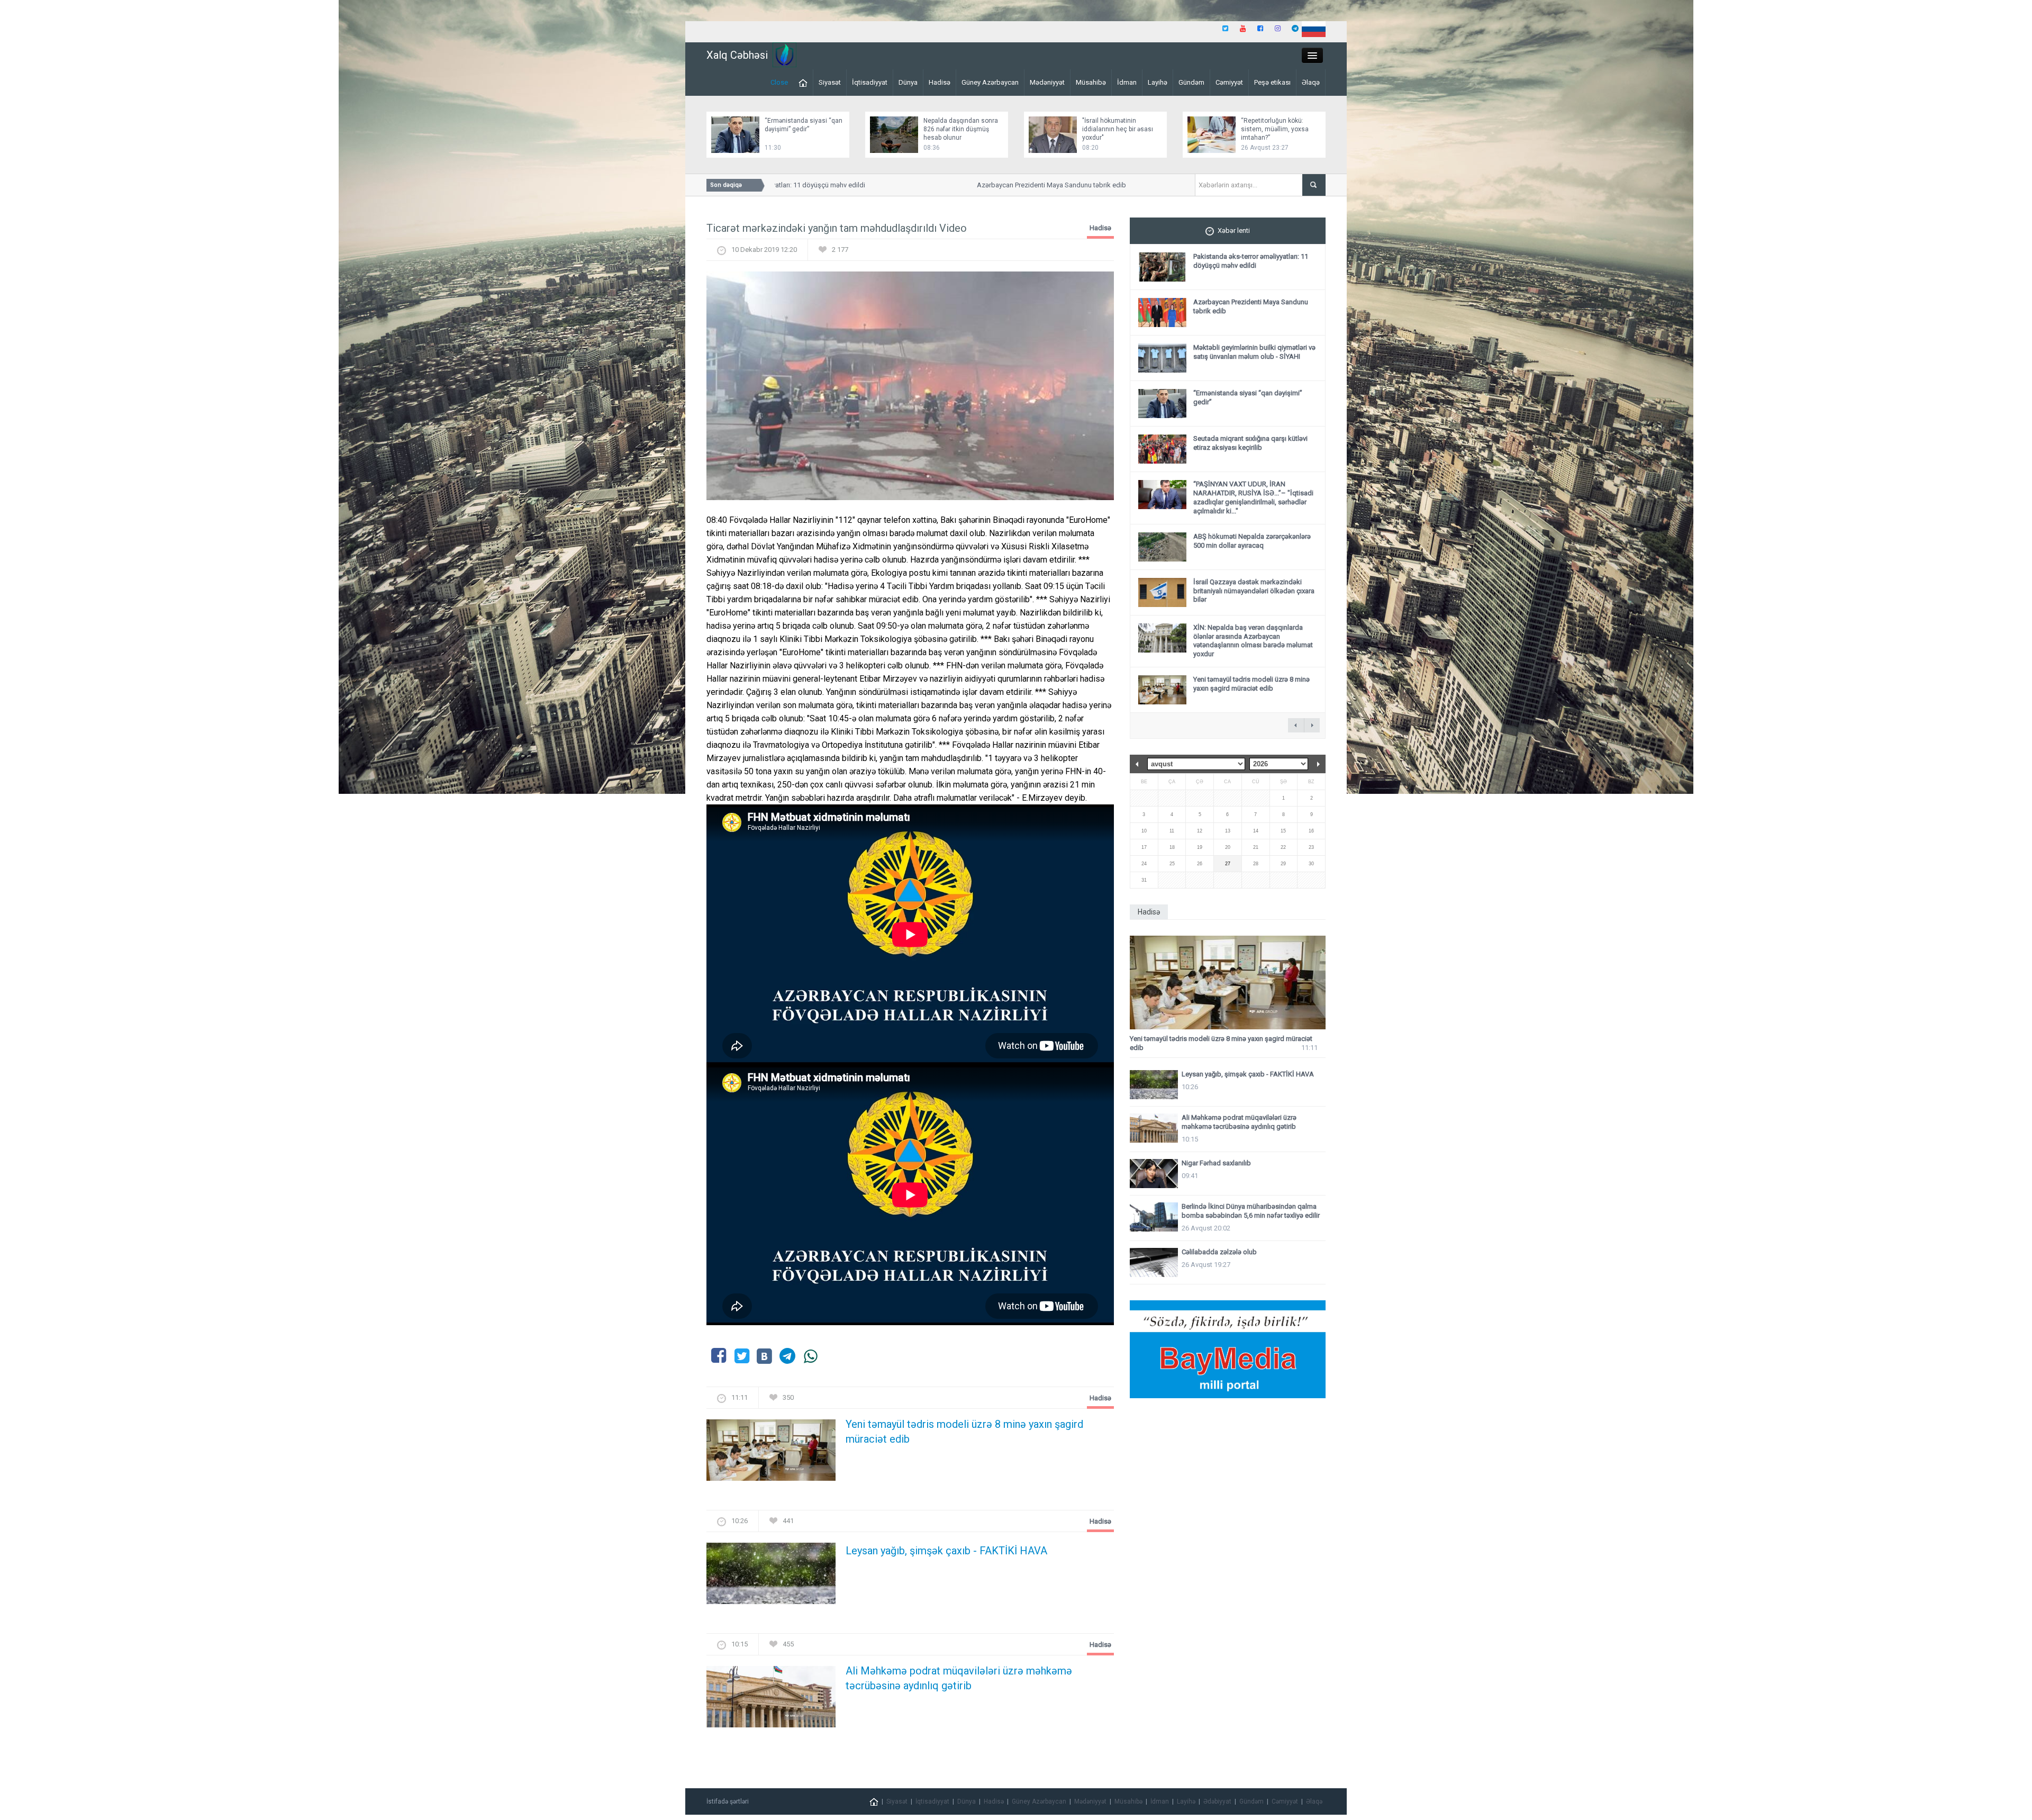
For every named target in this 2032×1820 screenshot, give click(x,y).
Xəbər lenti (1234, 230)
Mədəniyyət (1047, 82)
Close (779, 82)
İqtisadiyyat (870, 82)
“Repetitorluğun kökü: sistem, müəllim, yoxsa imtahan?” (1275, 129)
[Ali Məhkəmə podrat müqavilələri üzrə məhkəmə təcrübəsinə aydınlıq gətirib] (771, 1700)
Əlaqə (1311, 82)
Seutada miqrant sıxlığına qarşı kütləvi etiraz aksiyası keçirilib (1250, 443)
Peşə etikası (1272, 82)
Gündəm (1191, 82)
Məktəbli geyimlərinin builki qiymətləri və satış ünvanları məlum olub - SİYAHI (1254, 352)
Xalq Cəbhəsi (737, 55)
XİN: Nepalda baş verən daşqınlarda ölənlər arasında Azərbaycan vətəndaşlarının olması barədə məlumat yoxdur (1253, 641)
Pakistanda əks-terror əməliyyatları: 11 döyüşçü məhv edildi (1251, 261)
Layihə (1158, 82)
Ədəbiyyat (1217, 1801)
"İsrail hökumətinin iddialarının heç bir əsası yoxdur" (1118, 129)
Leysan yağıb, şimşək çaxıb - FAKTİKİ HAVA (946, 1551)
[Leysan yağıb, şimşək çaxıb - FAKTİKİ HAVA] (771, 1577)
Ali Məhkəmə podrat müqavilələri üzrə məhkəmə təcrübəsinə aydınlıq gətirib (959, 1678)
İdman (1127, 82)
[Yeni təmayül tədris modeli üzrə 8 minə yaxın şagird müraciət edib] (771, 1454)
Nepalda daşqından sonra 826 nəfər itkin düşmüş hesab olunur (961, 129)
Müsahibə (1091, 82)
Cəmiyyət (1229, 82)
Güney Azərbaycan (990, 82)
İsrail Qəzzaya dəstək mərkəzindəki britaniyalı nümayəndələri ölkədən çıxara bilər (1254, 591)
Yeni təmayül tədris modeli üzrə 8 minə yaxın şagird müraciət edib (964, 1432)
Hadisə (940, 82)
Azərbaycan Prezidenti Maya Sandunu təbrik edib (993, 185)
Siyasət (830, 82)
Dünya (908, 82)
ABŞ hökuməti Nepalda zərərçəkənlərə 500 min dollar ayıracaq (1252, 541)
